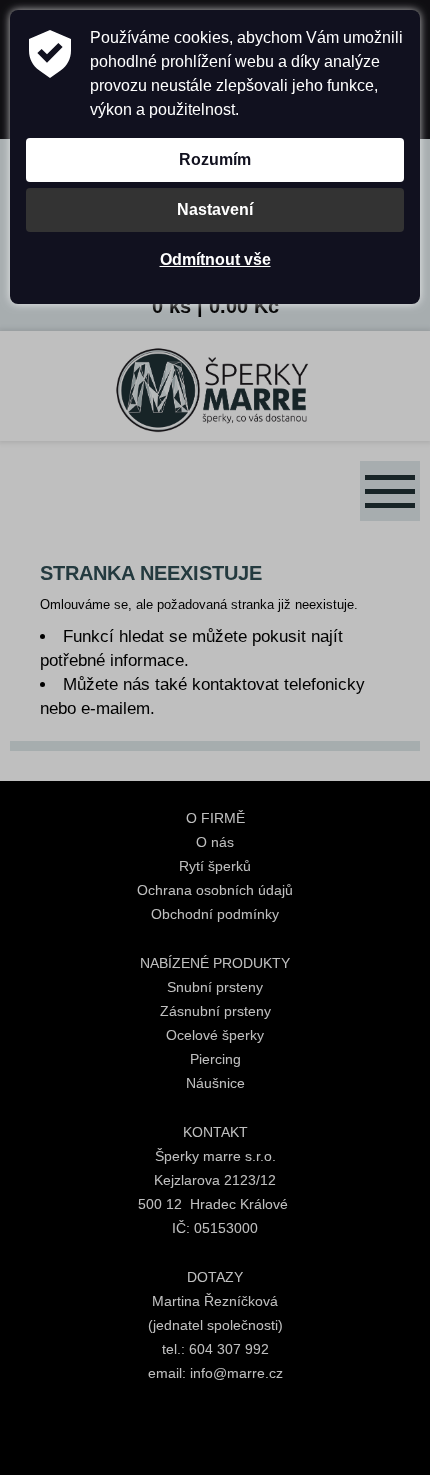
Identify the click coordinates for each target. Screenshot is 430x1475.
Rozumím (215, 159)
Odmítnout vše (215, 259)
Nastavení (215, 209)
